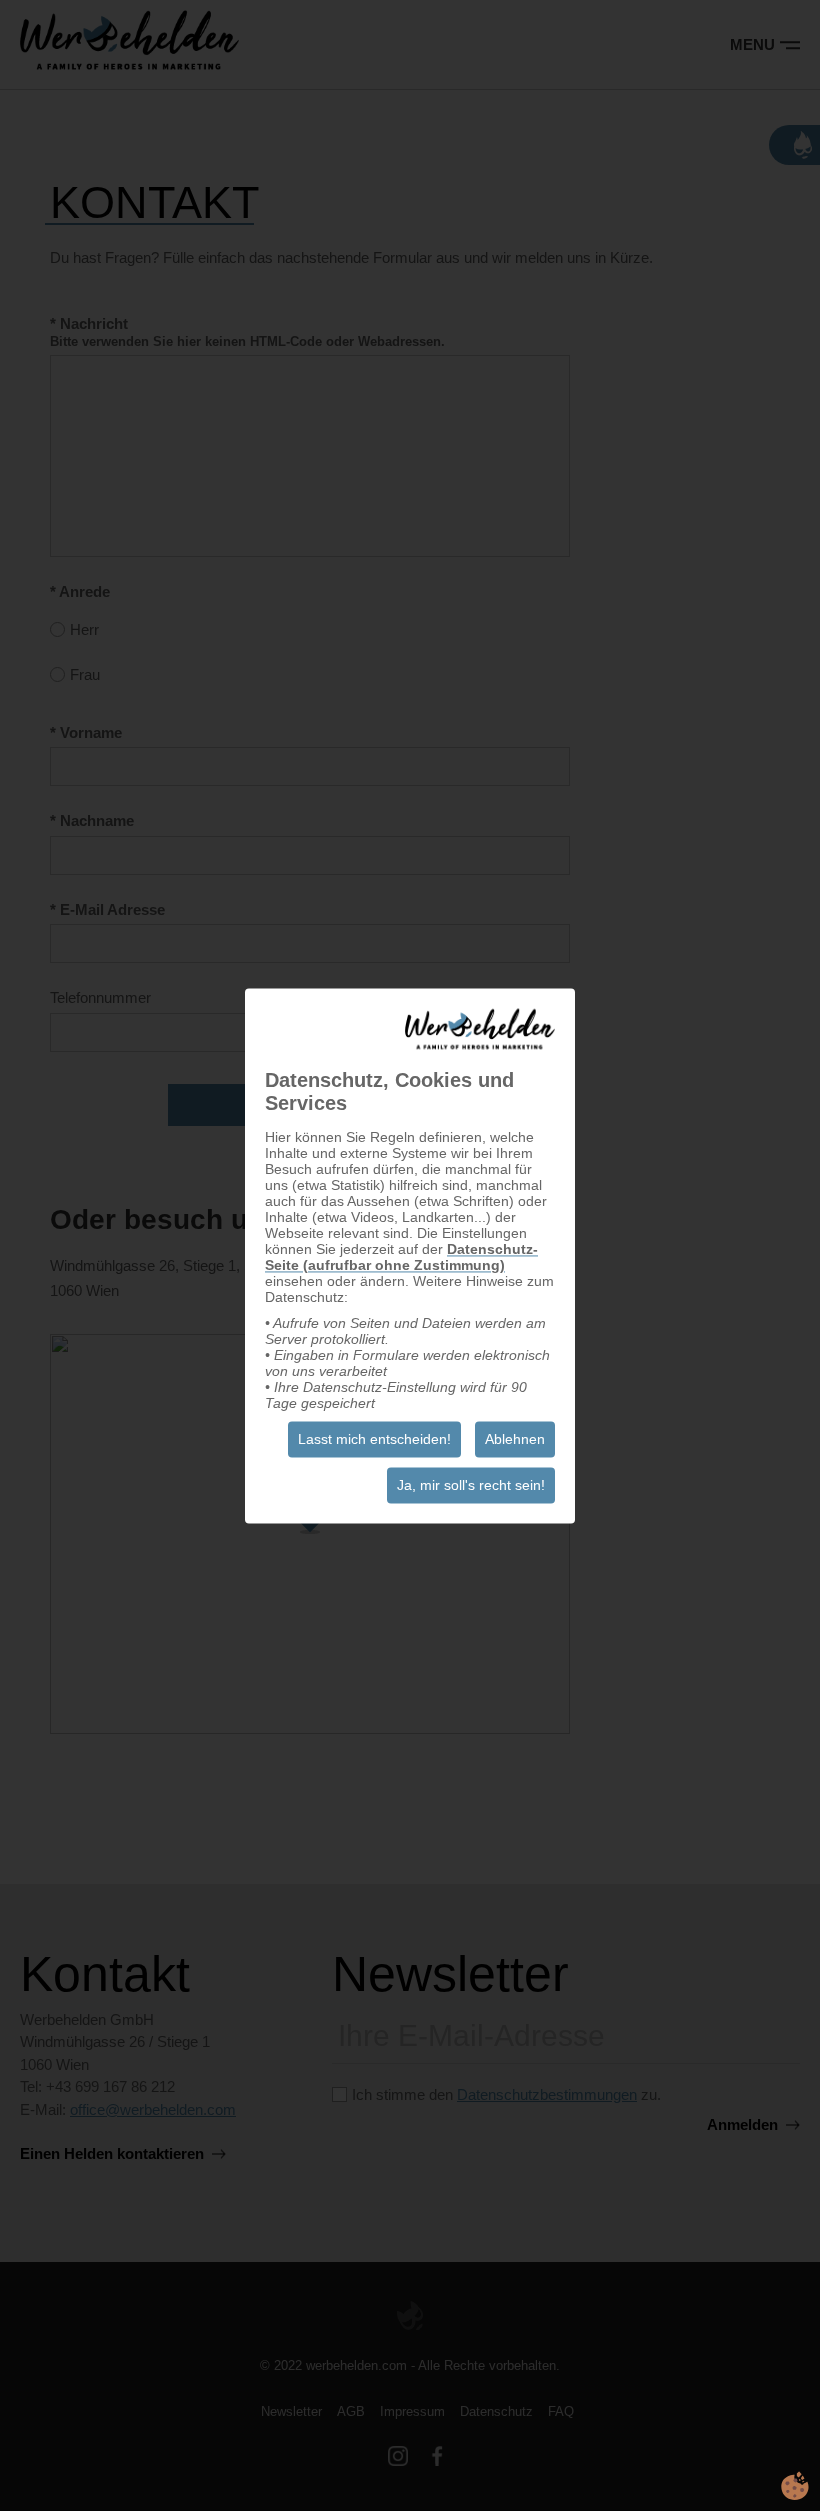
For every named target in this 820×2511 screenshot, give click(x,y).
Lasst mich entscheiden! (374, 1439)
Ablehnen (515, 1439)
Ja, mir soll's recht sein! (471, 1485)
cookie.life (795, 2486)
